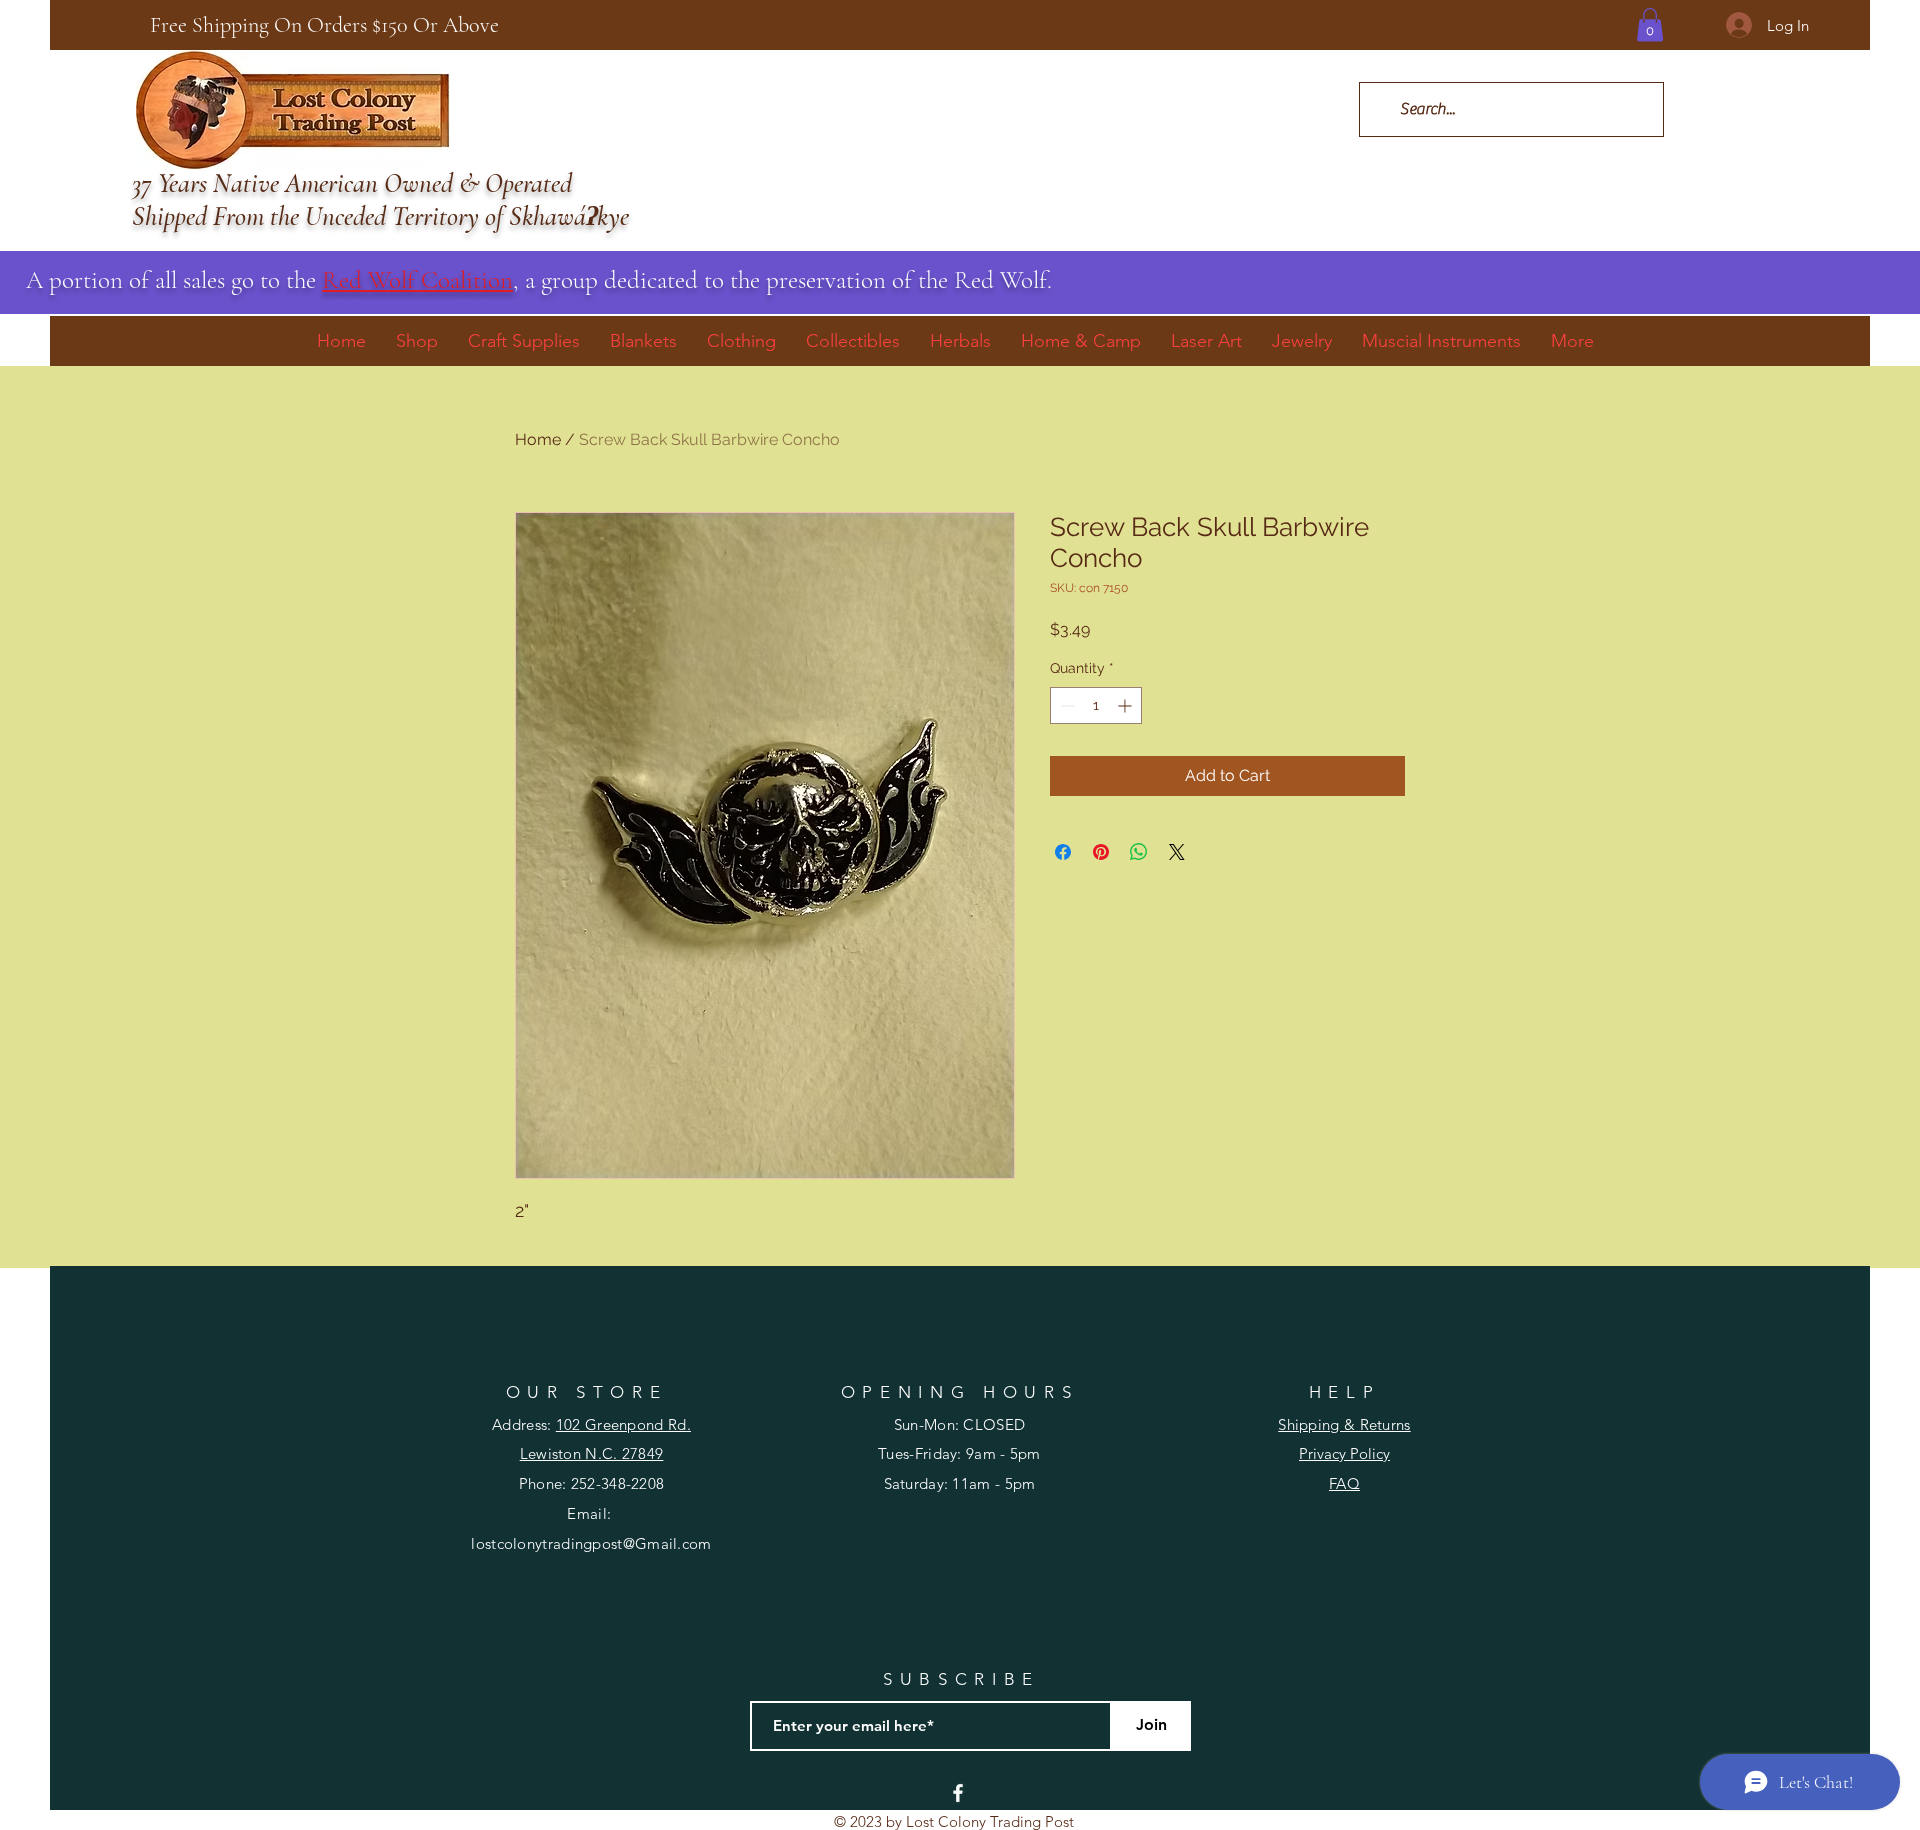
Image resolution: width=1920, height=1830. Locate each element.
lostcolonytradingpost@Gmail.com (591, 1543)
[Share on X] (1177, 852)
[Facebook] (958, 1793)
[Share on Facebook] (1063, 852)
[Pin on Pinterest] (1101, 852)
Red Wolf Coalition (417, 280)
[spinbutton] (1096, 705)
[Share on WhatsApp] (1139, 852)
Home (538, 439)
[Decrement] (1065, 705)
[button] (1650, 24)
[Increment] (1126, 705)
